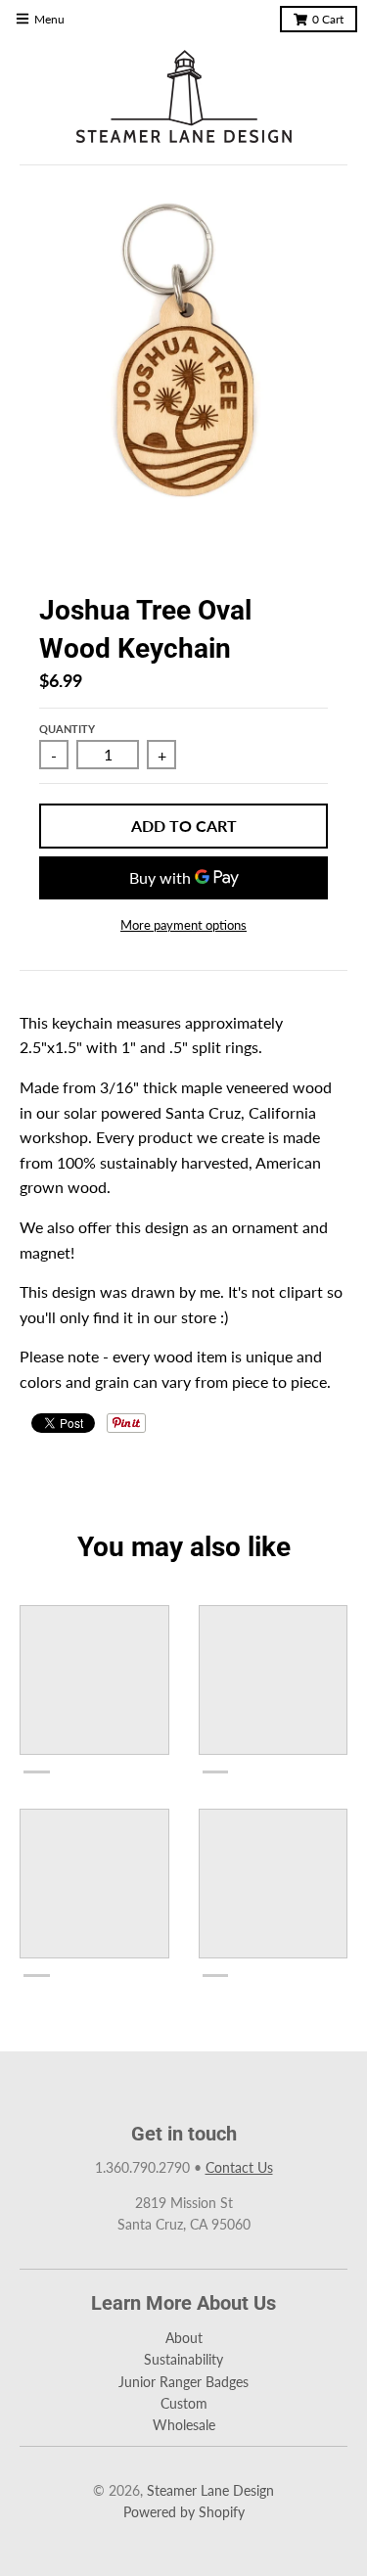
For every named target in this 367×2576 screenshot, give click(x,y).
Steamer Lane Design (210, 2490)
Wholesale (184, 2425)
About (184, 2338)
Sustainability (183, 2359)
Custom (184, 2403)
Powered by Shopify (184, 2512)
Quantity (67, 729)
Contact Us (239, 2167)
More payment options (183, 925)
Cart (328, 19)
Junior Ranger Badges (183, 2382)
